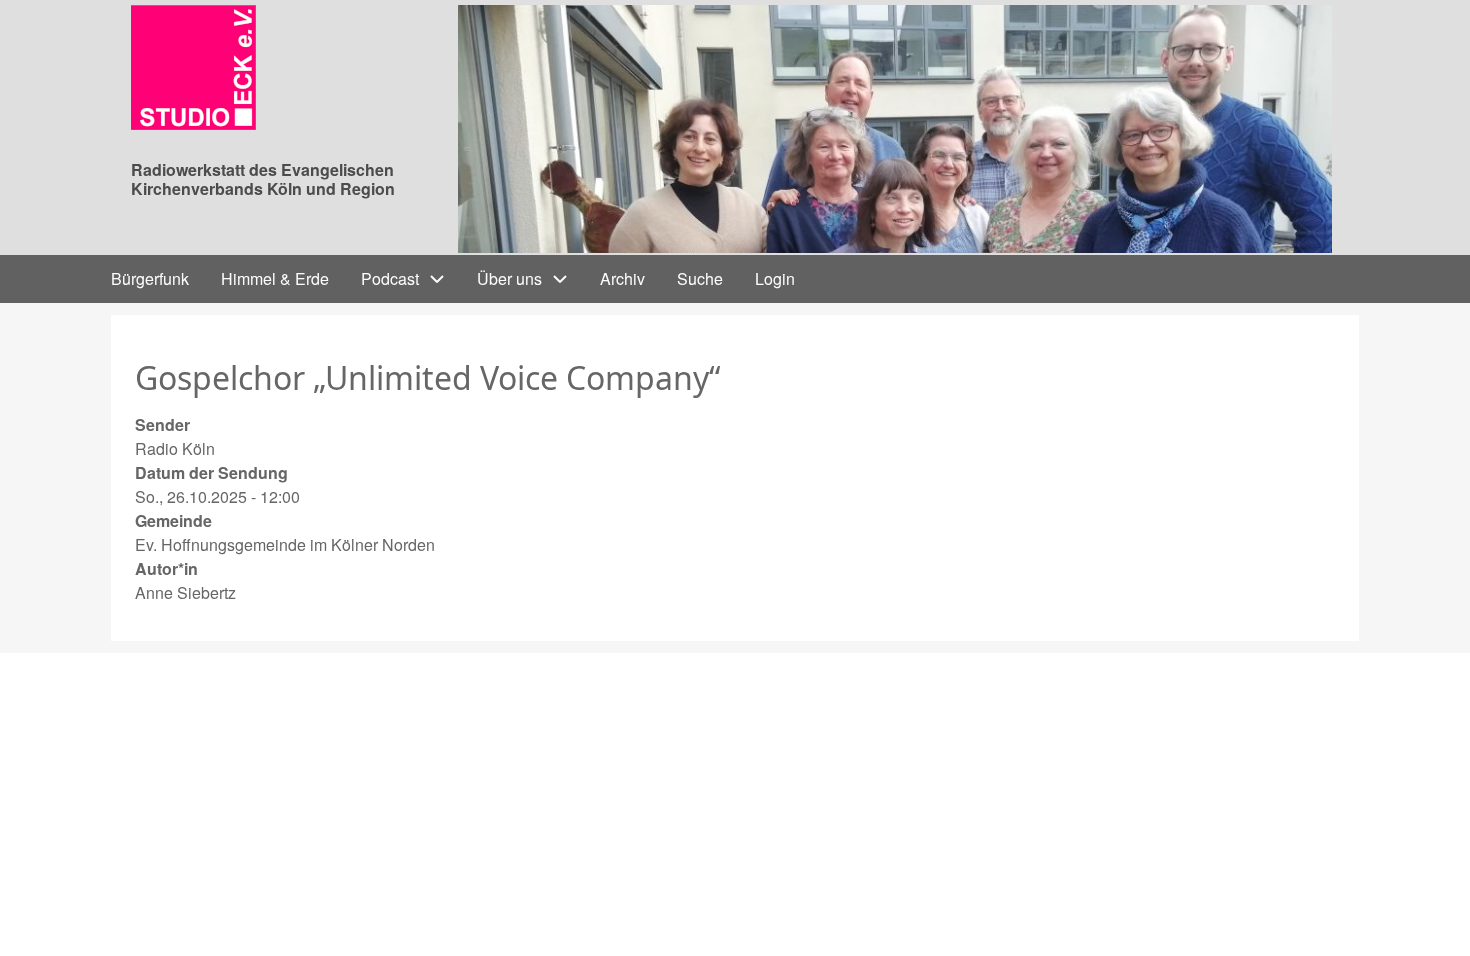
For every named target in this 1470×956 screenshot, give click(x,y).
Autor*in (166, 568)
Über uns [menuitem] (509, 278)
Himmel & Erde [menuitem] (275, 278)
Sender (162, 424)
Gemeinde (173, 520)
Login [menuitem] (775, 278)
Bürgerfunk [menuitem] (150, 278)
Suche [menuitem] (700, 278)
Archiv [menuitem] (622, 278)
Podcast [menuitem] (390, 278)
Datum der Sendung (211, 472)
